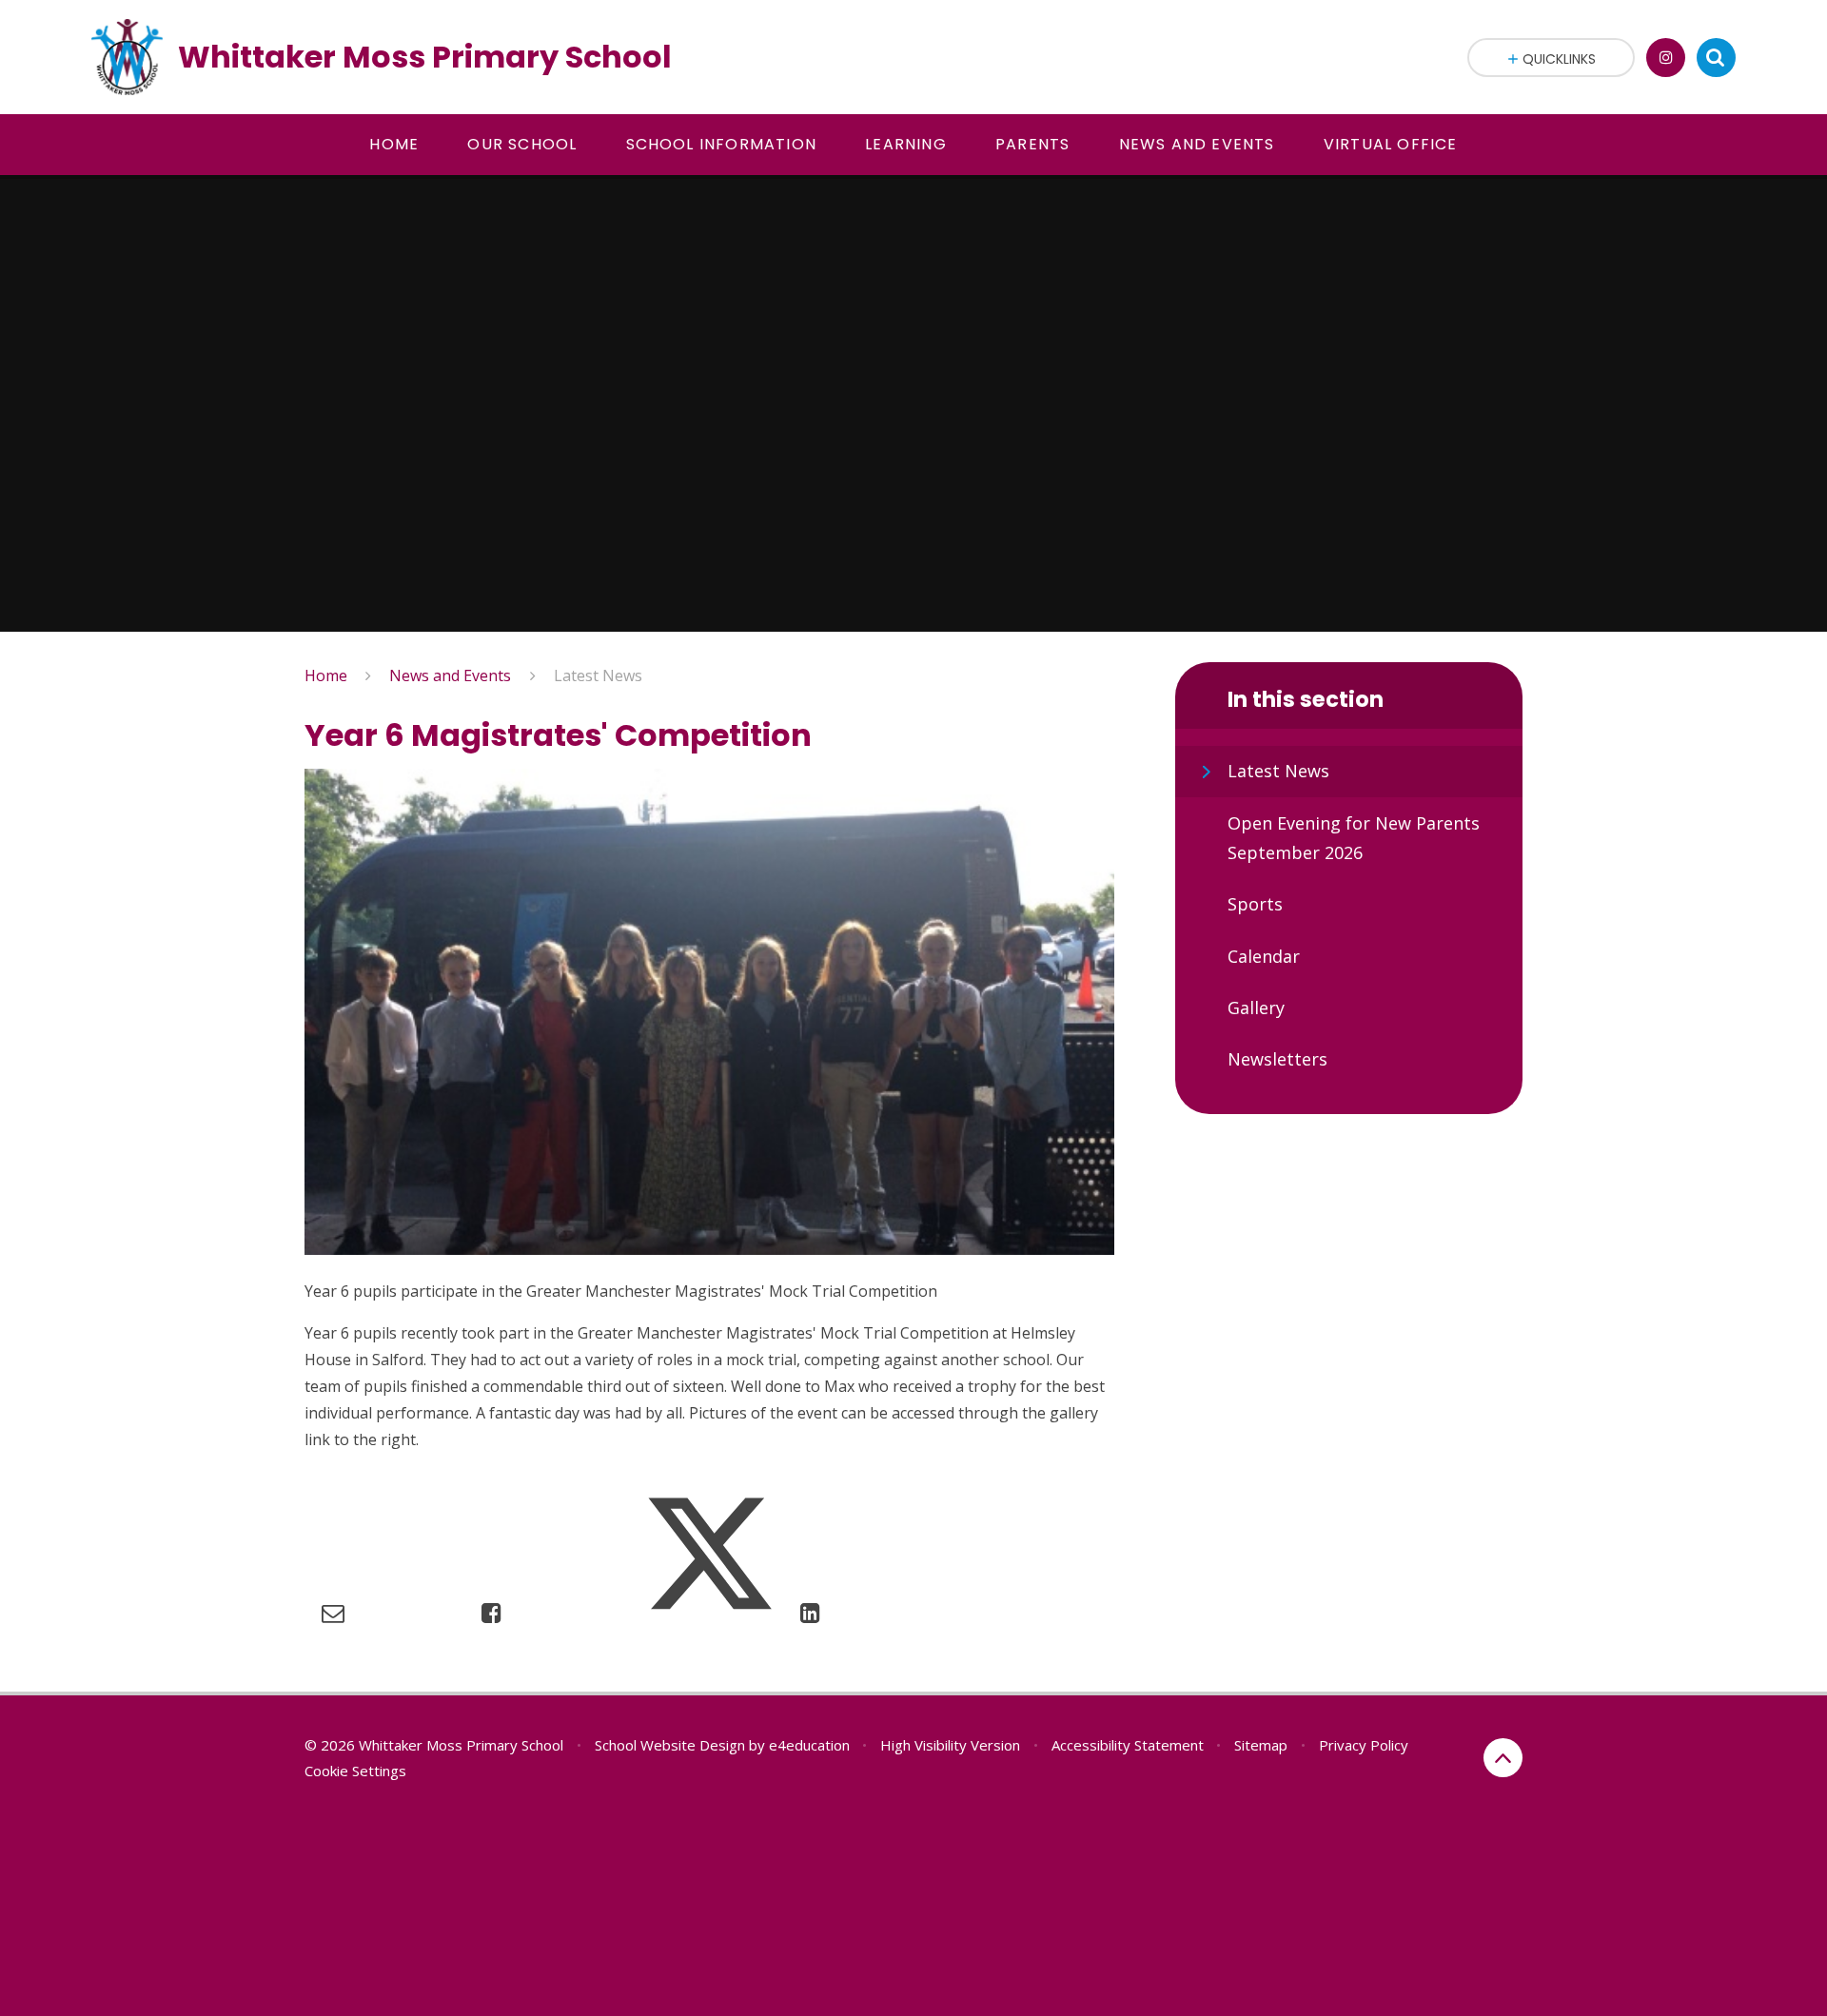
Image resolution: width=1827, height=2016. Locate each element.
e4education (809, 1745)
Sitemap (1261, 1745)
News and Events (450, 675)
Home (326, 675)
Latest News (598, 675)
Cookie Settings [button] (355, 1771)
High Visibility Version (950, 1745)
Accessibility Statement (1128, 1745)
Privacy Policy (1364, 1745)
